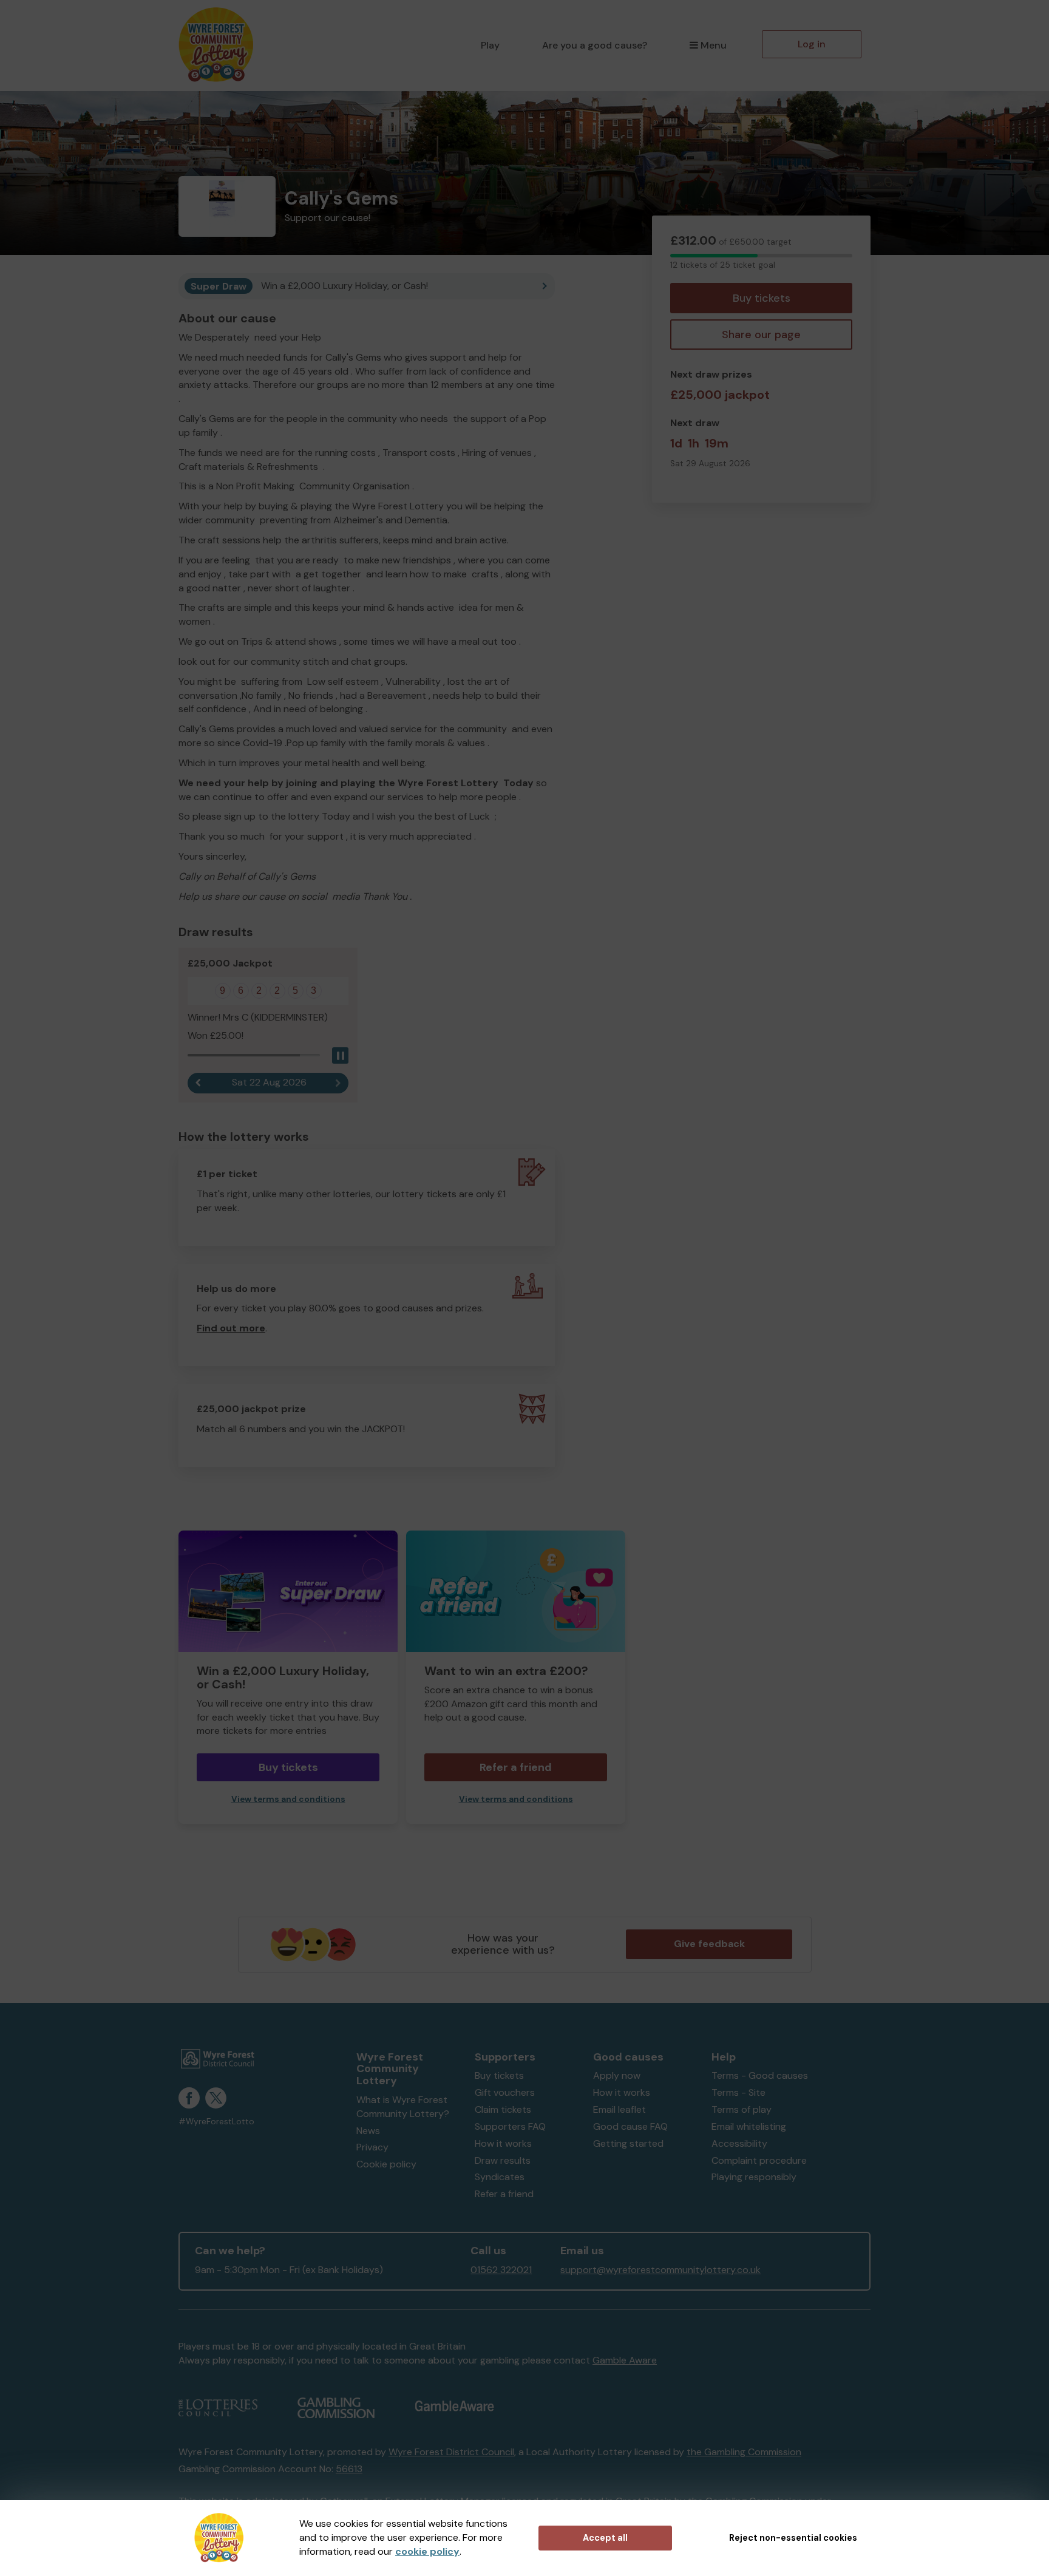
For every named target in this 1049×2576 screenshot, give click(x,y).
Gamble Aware (625, 2360)
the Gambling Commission (744, 2452)
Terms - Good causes (760, 2075)
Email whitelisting (749, 2126)
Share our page (761, 335)
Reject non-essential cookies (793, 2538)
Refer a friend (504, 2194)
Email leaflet (620, 2109)
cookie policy (427, 2551)
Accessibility (739, 2143)
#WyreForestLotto (216, 2122)
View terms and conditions (288, 1799)
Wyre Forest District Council (451, 2452)
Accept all (605, 2538)
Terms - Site (738, 2092)
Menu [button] (714, 45)
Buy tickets (762, 298)
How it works (503, 2143)
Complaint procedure (759, 2160)
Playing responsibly (754, 2177)
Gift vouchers (505, 2092)
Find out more (231, 1328)
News (368, 2131)
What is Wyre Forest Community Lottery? (403, 2107)
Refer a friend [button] (516, 1767)
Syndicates (500, 2177)
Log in (812, 44)
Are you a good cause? (595, 45)
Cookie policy (386, 2164)
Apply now (617, 2075)
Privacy (372, 2147)
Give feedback (709, 1944)
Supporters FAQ (510, 2126)
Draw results (503, 2160)
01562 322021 (501, 2270)
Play (490, 45)
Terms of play (742, 2109)
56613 (349, 2469)
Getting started (628, 2143)
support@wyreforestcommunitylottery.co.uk (660, 2270)
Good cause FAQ (630, 2126)
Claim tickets (503, 2109)
